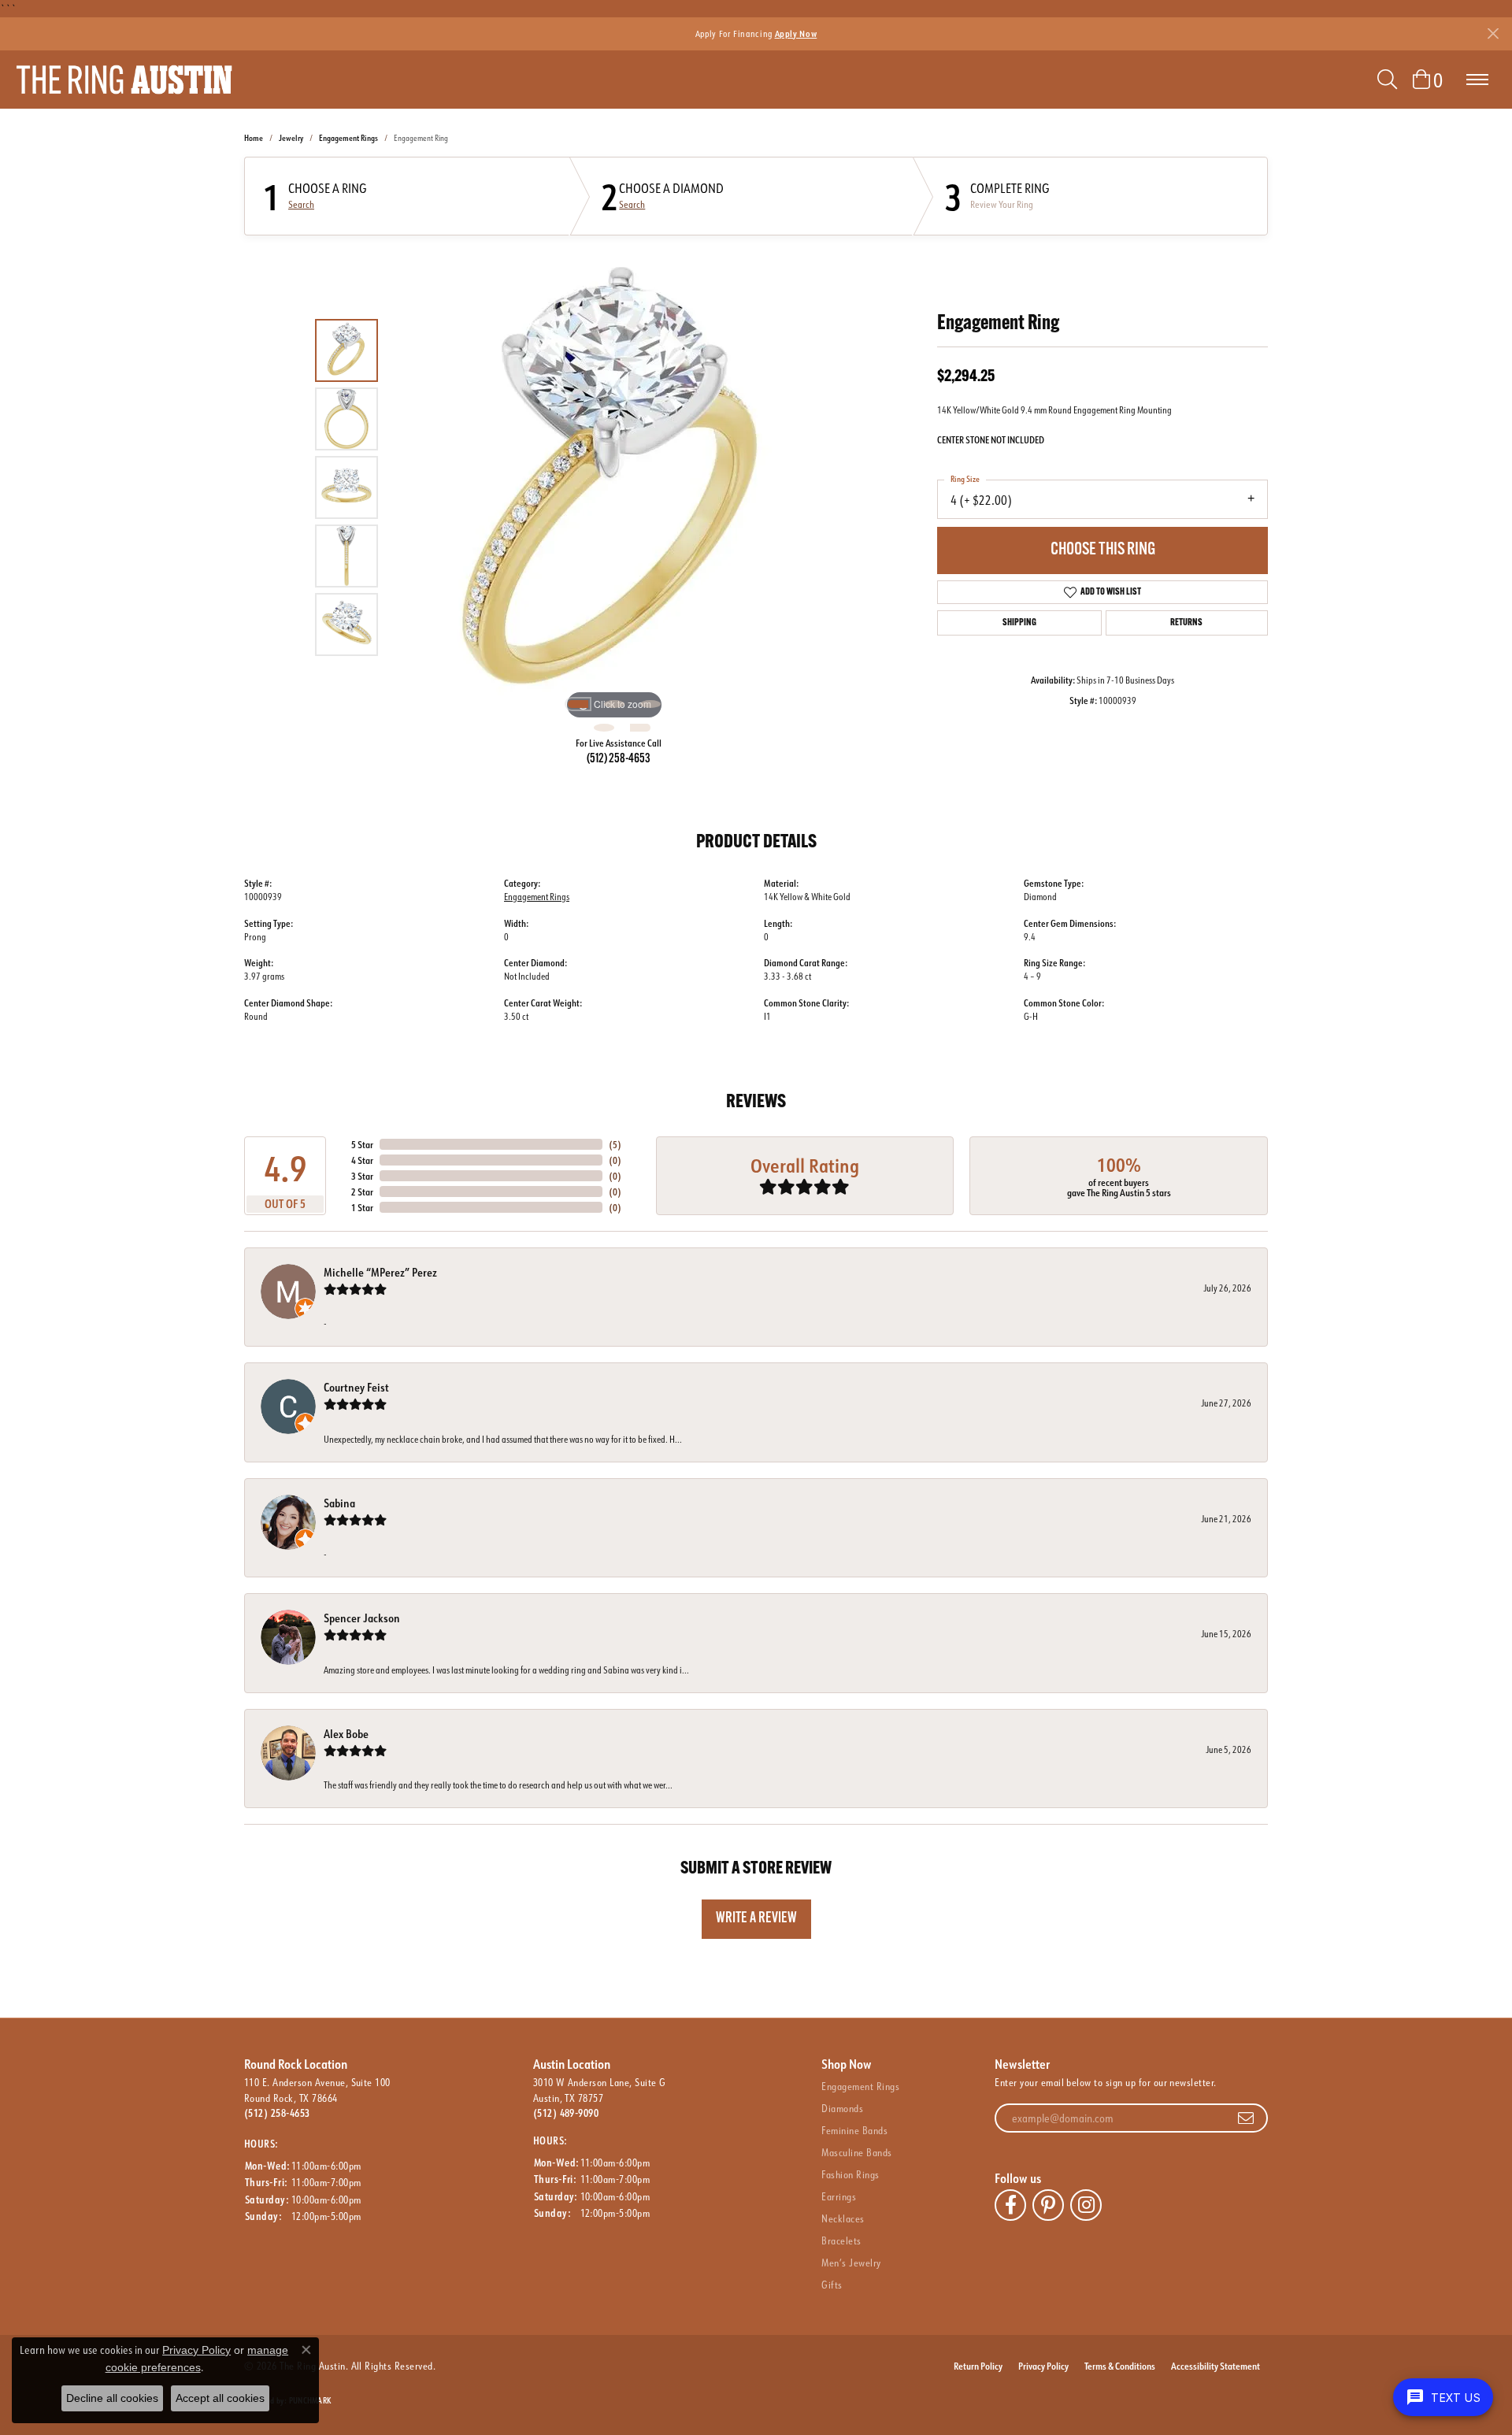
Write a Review (756, 1919)
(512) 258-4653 (619, 759)
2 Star (362, 1192)
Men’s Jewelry (851, 2263)
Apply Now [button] (796, 33)
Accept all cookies (220, 2398)
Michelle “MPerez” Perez (380, 1272)
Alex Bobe (346, 1734)
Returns (1186, 623)
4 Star (362, 1160)
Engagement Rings (348, 138)
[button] (1387, 80)
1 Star (362, 1207)
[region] (614, 487)
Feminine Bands (854, 2130)
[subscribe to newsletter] (1246, 2118)
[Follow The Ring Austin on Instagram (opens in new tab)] (1086, 2205)
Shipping (1019, 623)
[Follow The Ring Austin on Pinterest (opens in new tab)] (1048, 2205)
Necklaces (843, 2218)
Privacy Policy (1043, 2366)
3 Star (362, 1176)
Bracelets (841, 2240)
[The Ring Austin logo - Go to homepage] (124, 80)
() (615, 1144)
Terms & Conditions (1120, 2366)
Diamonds (842, 2108)
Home (254, 138)
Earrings (839, 2196)
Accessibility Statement (1216, 2366)
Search (301, 205)
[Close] (1493, 33)
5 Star (362, 1144)
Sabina (339, 1503)
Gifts (832, 2285)
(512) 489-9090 (566, 2113)
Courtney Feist (356, 1387)
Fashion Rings (850, 2174)
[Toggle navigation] (1477, 80)
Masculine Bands (856, 2152)
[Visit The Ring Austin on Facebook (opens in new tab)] (1010, 2205)
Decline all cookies (112, 2398)
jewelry (291, 138)
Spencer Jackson (362, 1618)
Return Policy (978, 2366)
